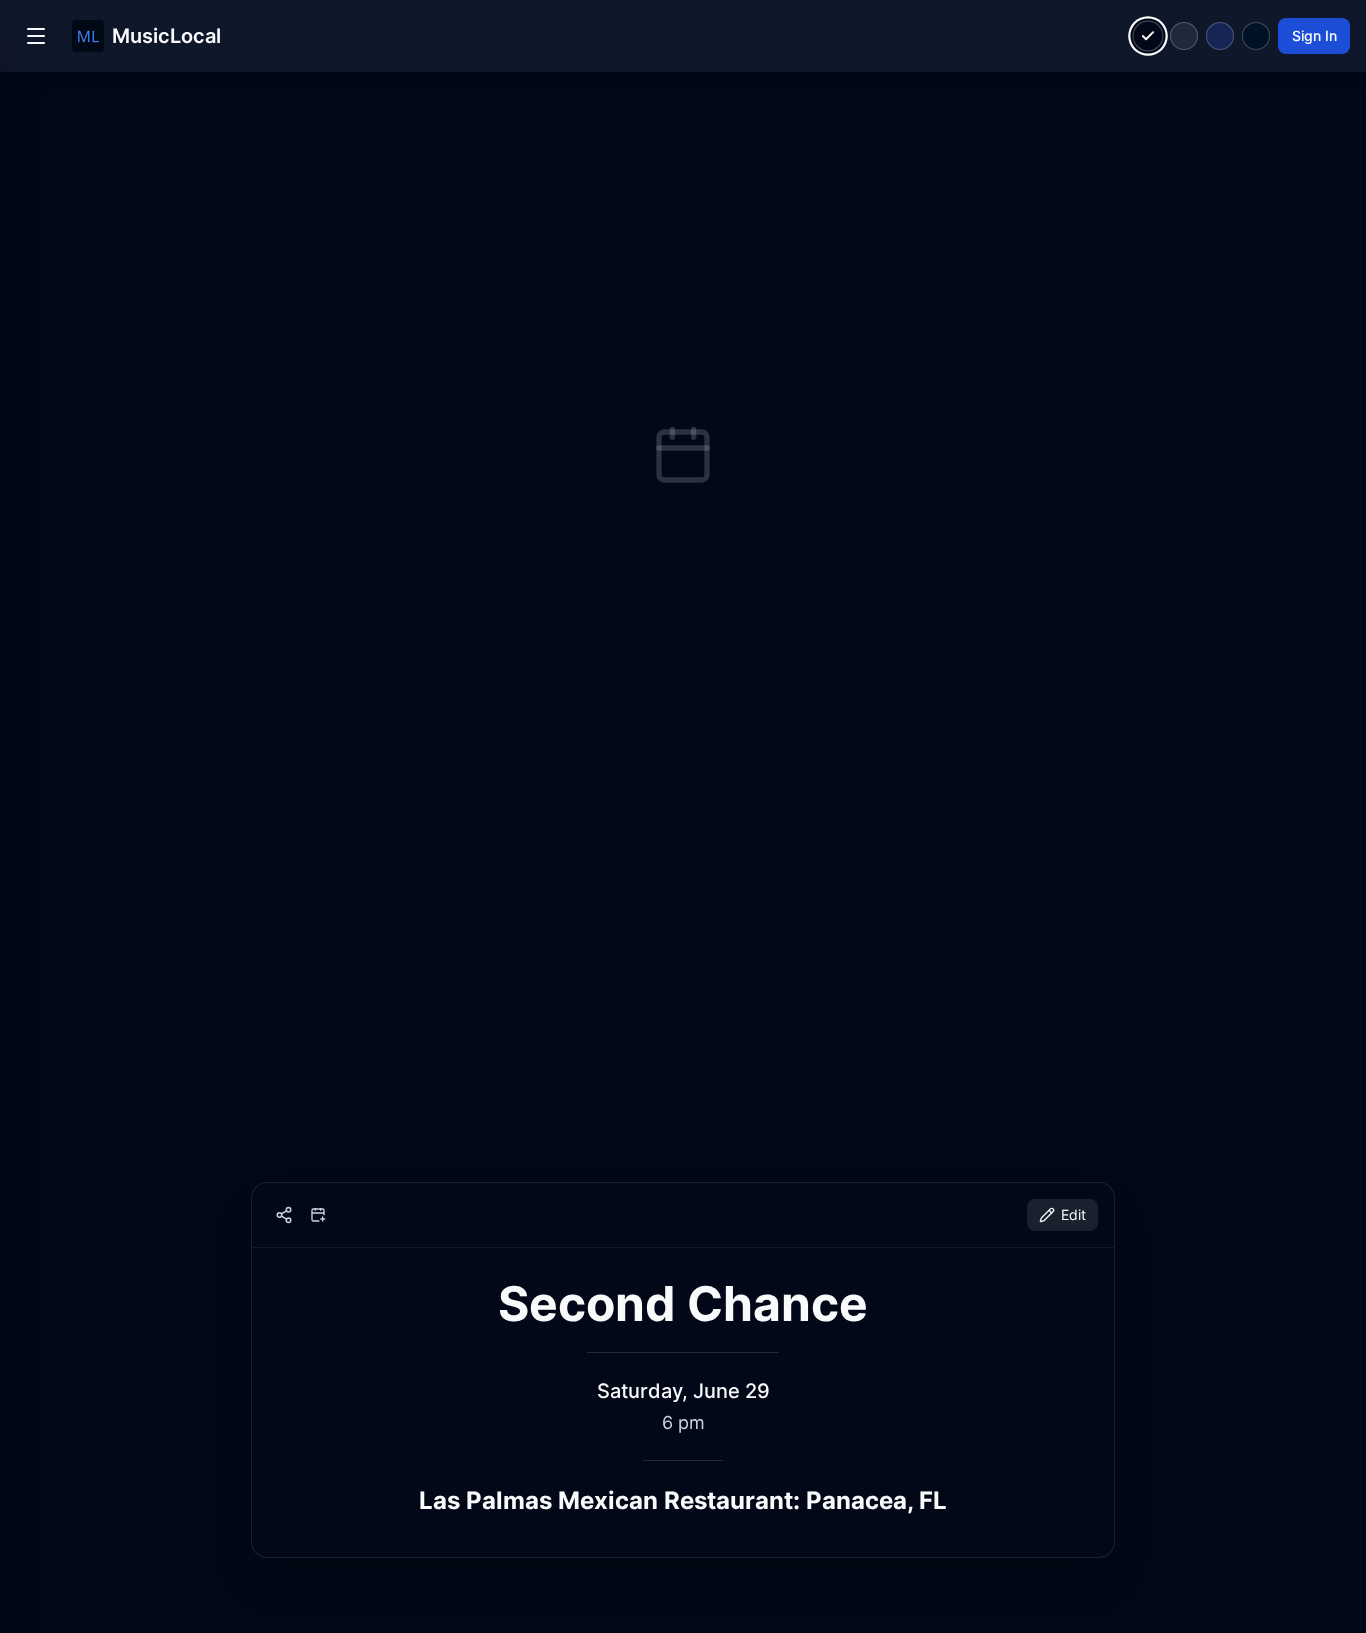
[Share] (284, 1215)
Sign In (1314, 35)
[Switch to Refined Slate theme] (1184, 36)
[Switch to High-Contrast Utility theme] (1256, 36)
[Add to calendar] (318, 1215)
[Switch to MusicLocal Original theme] (1148, 36)
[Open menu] (36, 36)
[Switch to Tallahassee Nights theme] (1220, 36)
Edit (1073, 1214)
